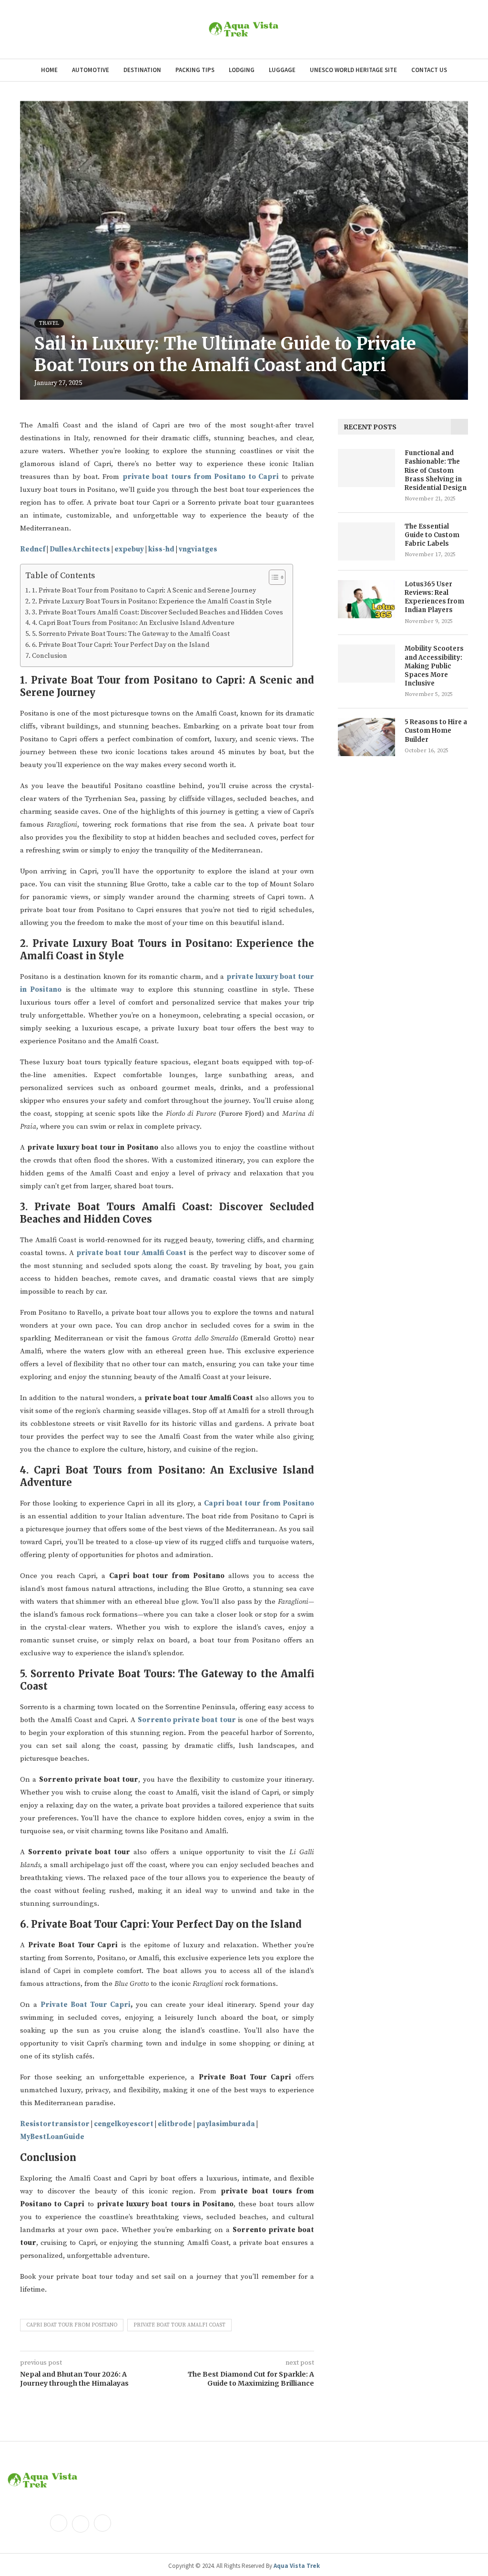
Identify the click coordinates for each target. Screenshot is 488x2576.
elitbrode (175, 2124)
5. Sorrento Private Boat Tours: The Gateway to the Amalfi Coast (131, 634)
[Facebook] (59, 2524)
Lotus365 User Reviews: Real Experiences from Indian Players (434, 597)
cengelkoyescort (124, 2124)
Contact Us (429, 70)
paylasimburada (226, 2124)
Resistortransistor (55, 2124)
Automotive (91, 70)
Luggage (282, 70)
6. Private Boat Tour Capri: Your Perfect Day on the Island (121, 645)
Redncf (33, 549)
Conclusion (50, 656)
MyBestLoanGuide (52, 2137)
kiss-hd (161, 549)
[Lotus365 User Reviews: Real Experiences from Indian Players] (366, 599)
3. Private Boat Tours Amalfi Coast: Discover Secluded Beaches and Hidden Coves (158, 613)
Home (49, 70)
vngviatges (198, 549)
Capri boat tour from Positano (72, 2325)
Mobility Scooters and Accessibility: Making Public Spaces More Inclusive (434, 666)
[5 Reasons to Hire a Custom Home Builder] (366, 737)
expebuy (129, 549)
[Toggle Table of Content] (272, 577)
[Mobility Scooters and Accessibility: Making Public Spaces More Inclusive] (366, 664)
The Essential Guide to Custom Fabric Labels (432, 535)
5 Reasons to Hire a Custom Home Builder (436, 731)
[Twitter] (81, 2524)
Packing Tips (195, 70)
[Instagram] (102, 2524)
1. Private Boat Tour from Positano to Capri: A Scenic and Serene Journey (144, 591)
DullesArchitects (80, 549)
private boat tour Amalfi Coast (179, 2325)
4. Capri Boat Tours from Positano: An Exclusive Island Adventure (133, 623)
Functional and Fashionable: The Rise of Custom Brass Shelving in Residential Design (436, 470)
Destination (142, 70)
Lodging (242, 70)
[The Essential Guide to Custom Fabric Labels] (366, 541)
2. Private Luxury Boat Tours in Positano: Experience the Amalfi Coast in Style (152, 602)
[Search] (463, 30)
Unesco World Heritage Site (353, 70)
